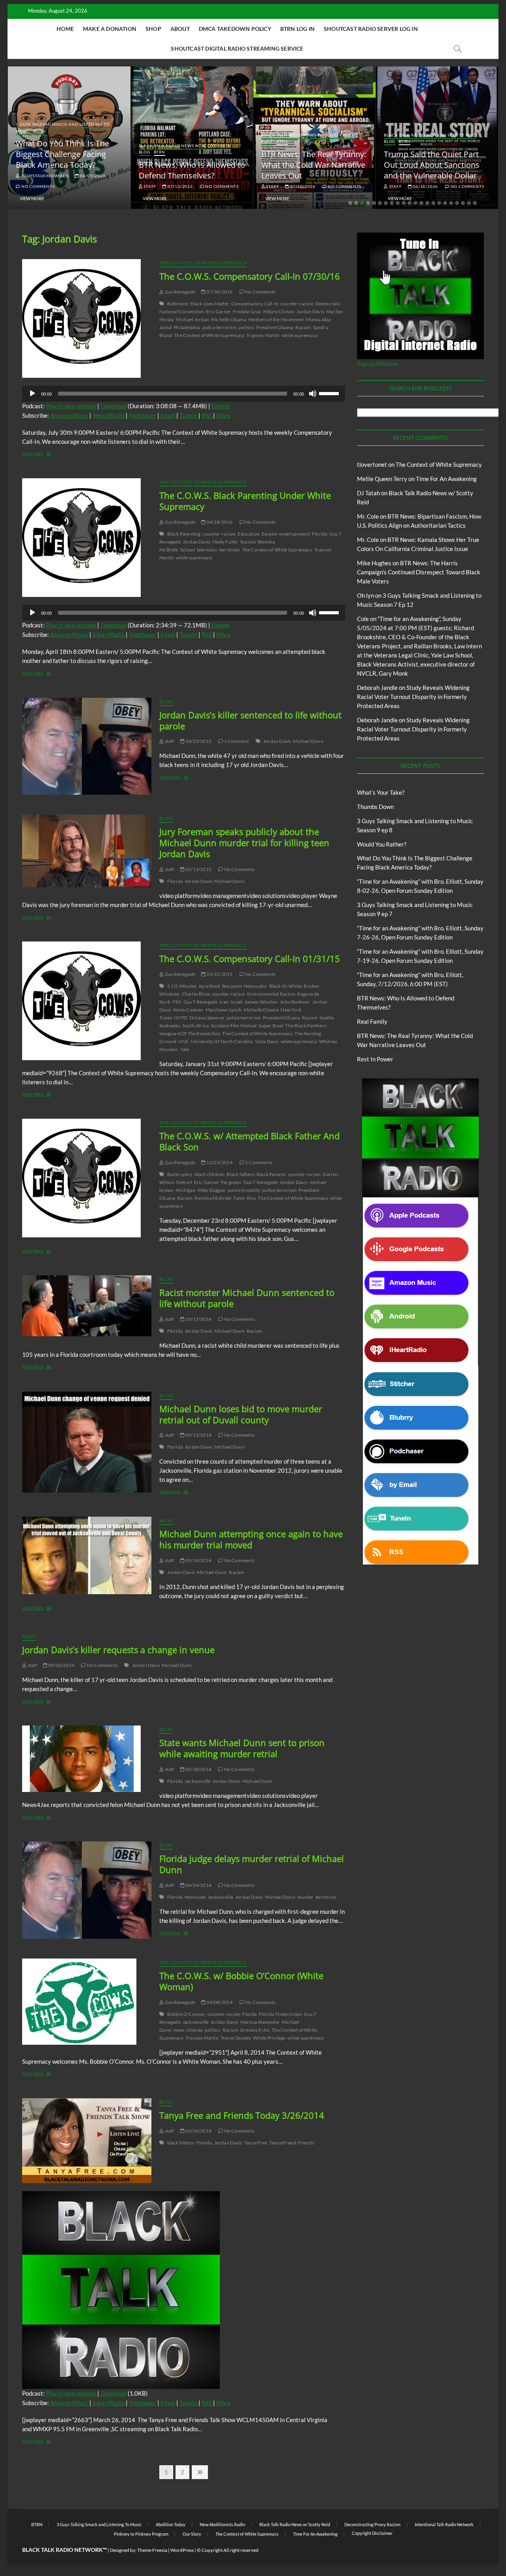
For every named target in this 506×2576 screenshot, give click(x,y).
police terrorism (220, 327)
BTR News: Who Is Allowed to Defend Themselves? (192, 170)
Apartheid (209, 986)
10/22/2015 (198, 741)
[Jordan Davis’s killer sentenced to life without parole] (87, 746)
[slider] (330, 393)
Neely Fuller (225, 542)
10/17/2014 (198, 1319)
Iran (224, 1002)
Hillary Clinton (279, 312)
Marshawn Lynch (224, 1010)
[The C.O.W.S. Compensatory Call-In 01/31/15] (87, 1001)
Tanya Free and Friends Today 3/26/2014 (242, 2115)
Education (249, 534)
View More (32, 198)
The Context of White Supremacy (203, 263)
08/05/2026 (92, 176)
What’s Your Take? (381, 792)
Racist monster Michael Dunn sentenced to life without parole (247, 1298)
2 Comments (258, 1162)
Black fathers (241, 1174)
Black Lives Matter (210, 304)
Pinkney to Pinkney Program (141, 2534)
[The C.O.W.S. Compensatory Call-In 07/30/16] (87, 318)
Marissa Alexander (260, 2022)
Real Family (372, 1021)
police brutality (244, 1190)
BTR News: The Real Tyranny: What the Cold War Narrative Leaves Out (314, 165)
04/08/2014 (219, 2002)
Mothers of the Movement (276, 319)
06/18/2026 (425, 186)
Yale (185, 1049)
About (180, 29)
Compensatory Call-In (255, 304)
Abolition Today (171, 2524)
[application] (184, 394)
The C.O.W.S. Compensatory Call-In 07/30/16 (250, 276)
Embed (220, 406)
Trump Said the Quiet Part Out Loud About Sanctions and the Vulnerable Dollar (432, 165)
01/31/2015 (219, 974)
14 (427, 203)
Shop (153, 29)
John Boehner (295, 1002)
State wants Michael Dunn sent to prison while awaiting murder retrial (242, 1748)
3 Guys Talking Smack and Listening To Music (99, 2524)
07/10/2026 (302, 186)
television (207, 550)
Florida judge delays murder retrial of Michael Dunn (252, 1864)
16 (439, 203)
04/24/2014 (198, 1885)
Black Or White (286, 986)
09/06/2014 (61, 1665)
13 (421, 203)
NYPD (181, 1018)
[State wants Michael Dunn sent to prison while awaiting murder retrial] (87, 1759)
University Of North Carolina (222, 1041)
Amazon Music (69, 415)
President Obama (275, 327)
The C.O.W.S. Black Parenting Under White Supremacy (245, 501)
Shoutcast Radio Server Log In (371, 29)
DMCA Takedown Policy (235, 29)
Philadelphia (187, 327)
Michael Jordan (193, 319)
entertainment (295, 534)
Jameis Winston (261, 1002)
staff (149, 186)
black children (210, 1174)
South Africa (195, 1026)
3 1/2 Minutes (182, 986)
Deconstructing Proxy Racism (372, 2524)
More (223, 415)
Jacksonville (197, 1781)
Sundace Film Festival (234, 1026)
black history (181, 2143)
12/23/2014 (219, 1162)
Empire (269, 534)
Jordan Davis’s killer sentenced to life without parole (250, 720)
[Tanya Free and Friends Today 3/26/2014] (87, 2141)
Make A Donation (110, 29)
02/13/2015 (198, 869)
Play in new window (71, 406)
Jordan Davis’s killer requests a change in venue (118, 1650)
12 (415, 203)
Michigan (186, 1190)
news (179, 2030)
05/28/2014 (198, 1769)
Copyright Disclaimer (372, 2533)
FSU (177, 1002)
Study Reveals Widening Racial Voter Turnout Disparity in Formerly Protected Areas (413, 697)
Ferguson (231, 1182)
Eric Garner (218, 312)
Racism (303, 327)
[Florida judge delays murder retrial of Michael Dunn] (87, 1890)
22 (475, 203)
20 (463, 203)
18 (451, 203)
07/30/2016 (219, 292)
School (188, 550)
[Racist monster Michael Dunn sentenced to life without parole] (87, 1306)
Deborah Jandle (377, 688)
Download (113, 406)
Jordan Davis (310, 312)
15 (433, 203)
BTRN (160, 152)
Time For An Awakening (446, 479)
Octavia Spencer (207, 1018)
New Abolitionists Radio (222, 2524)
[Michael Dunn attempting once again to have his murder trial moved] (87, 1555)
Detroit (184, 1182)
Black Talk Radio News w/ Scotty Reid (185, 146)
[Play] (32, 394)
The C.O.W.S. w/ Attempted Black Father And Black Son (249, 1141)
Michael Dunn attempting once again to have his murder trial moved (251, 1539)
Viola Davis (267, 1041)
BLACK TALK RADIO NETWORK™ (64, 2550)
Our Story (192, 2534)
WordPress (182, 2550)
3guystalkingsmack (44, 176)
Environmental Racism (271, 994)
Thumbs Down (375, 807)
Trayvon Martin (263, 335)
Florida (320, 534)
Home (65, 29)
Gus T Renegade (201, 1002)
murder (305, 1897)
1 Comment (236, 741)
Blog (39, 131)
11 (410, 203)
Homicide (195, 1897)
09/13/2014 (198, 1435)
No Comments (37, 186)
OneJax (195, 2030)
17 (445, 203)
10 (404, 203)
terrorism (230, 550)
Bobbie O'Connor (186, 2014)
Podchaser (143, 415)
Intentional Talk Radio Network (444, 2524)
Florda (249, 2014)
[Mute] (313, 394)
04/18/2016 (219, 522)
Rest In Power (375, 1059)
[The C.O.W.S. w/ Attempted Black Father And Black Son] (87, 1178)
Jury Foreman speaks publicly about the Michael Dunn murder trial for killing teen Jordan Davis (244, 843)
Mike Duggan (212, 1190)
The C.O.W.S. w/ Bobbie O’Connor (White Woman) (241, 1981)
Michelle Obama (229, 319)
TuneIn (188, 415)
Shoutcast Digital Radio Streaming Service (237, 48)
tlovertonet (372, 464)
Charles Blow (196, 994)
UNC (184, 1041)
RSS (207, 415)
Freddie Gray (247, 312)
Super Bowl (271, 1026)
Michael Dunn (308, 741)
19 (457, 203)
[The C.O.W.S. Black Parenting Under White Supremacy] (87, 538)
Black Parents (271, 1174)
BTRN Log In (297, 29)
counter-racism (297, 304)
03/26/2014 (198, 2131)
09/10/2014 (198, 1560)
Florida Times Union (281, 2014)
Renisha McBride (213, 1198)
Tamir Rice (245, 1198)
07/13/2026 (180, 186)
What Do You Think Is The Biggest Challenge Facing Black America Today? (62, 154)
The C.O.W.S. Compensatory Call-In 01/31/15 (250, 958)
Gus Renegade (179, 292)
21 (469, 203)
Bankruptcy (180, 1174)
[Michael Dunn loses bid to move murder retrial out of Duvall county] (87, 1442)
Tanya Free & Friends (292, 2143)
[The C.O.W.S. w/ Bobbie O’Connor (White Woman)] (87, 2002)
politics (247, 327)
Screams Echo (255, 2030)
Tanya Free (256, 2143)
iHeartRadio (109, 415)
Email (168, 415)
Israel (236, 1002)
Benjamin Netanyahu (245, 986)
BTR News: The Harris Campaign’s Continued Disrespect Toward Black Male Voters (419, 572)
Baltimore (178, 304)
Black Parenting (184, 534)
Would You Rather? (382, 844)
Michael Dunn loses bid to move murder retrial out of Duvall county (241, 1414)
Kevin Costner (188, 1010)
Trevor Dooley (236, 2038)
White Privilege (269, 2038)
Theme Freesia (152, 2550)
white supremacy (300, 335)
